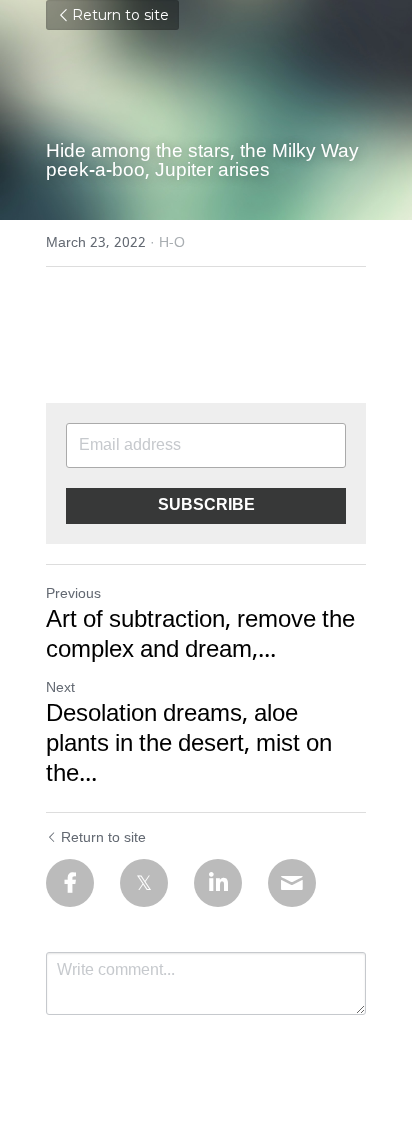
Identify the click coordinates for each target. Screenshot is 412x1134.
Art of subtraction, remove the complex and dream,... (200, 636)
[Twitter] (144, 883)
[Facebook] (70, 883)
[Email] (292, 883)
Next (60, 688)
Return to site (120, 15)
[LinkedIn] (218, 883)
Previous (73, 594)
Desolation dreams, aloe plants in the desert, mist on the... (189, 745)
